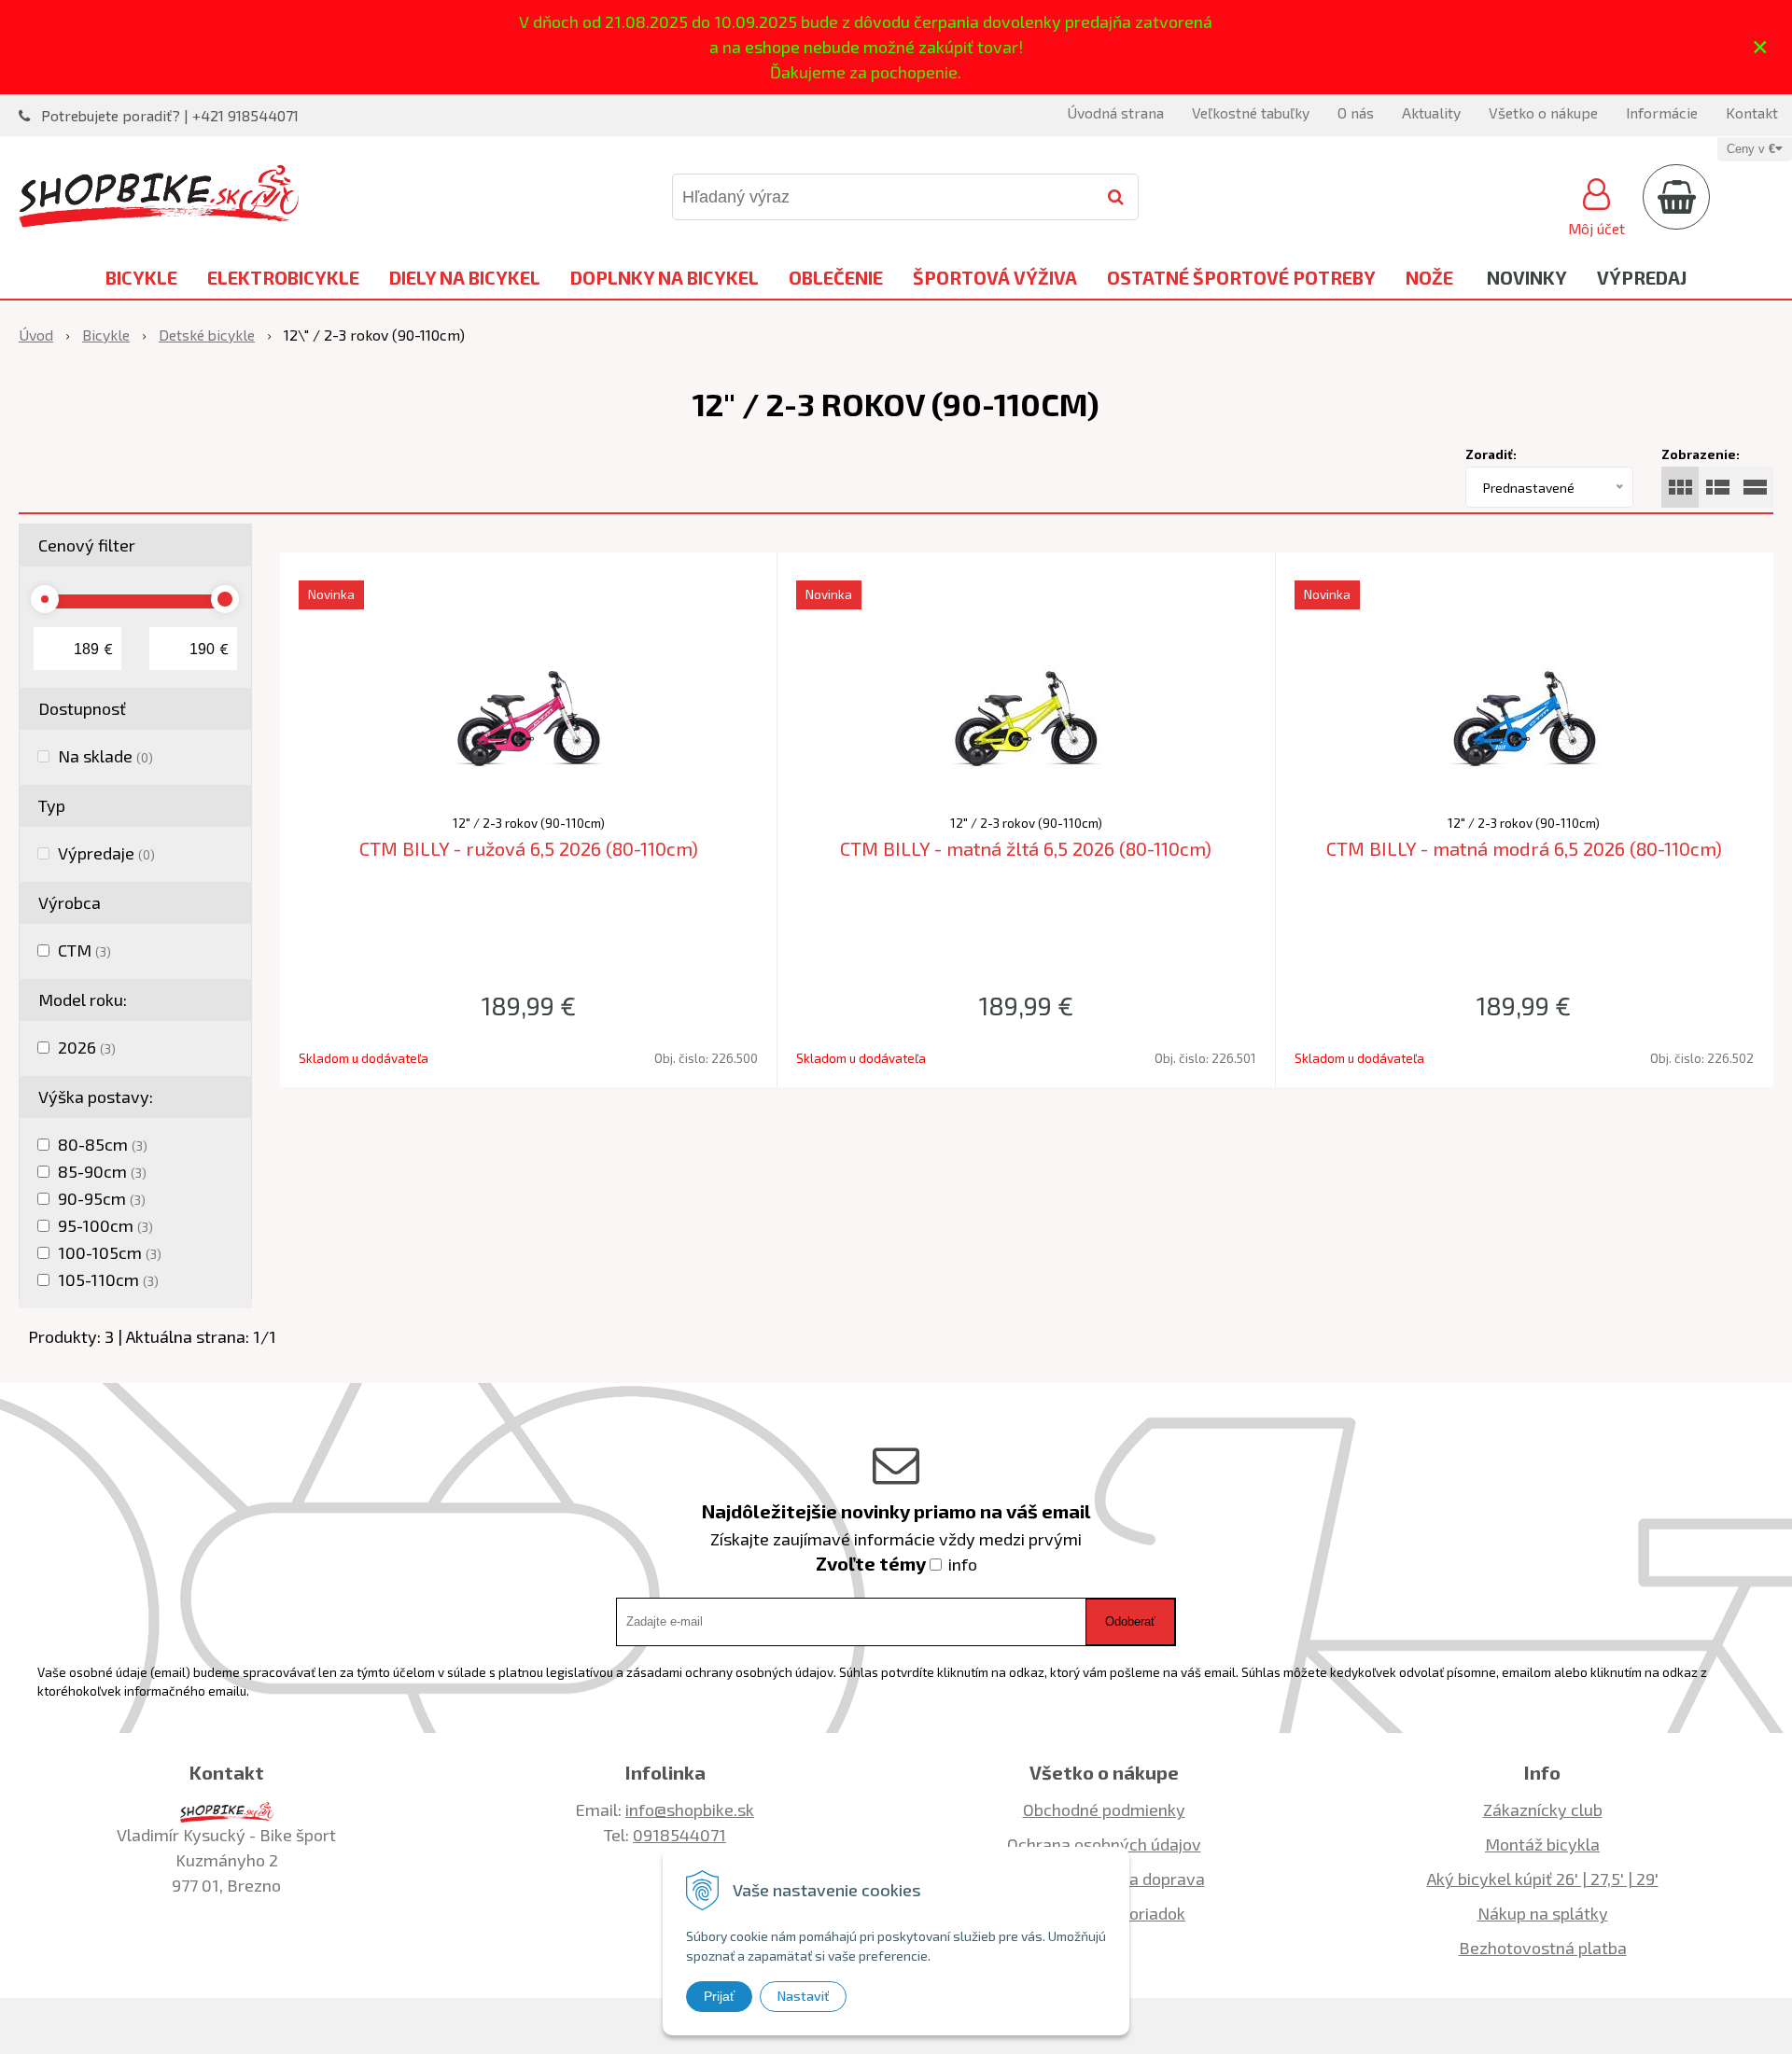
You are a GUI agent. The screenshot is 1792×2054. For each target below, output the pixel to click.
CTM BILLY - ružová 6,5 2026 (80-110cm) (529, 848)
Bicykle (141, 277)
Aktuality (1431, 112)
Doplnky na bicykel (665, 277)
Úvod (36, 335)
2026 (87, 1047)
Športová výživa (995, 277)
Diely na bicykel (465, 277)
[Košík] (1676, 197)
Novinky (1527, 277)
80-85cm (103, 1144)
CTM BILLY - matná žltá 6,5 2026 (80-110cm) (1026, 848)
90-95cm (102, 1198)
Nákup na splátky (1543, 1913)
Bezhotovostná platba (1543, 1948)
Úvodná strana (1115, 112)
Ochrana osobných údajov (1104, 1844)
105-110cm (108, 1279)
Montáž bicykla (1542, 1844)
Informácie (1662, 112)
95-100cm (105, 1225)
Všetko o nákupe (1543, 112)
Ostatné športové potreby (1241, 277)
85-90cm (102, 1171)
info (963, 1564)
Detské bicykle (207, 335)
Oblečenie (836, 277)
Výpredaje (106, 853)
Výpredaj (1642, 277)
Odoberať (1130, 1621)
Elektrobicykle (283, 277)
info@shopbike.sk (690, 1809)
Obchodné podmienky (1104, 1809)
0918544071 (679, 1835)
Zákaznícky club (1543, 1809)
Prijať (719, 1996)
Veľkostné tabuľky (1251, 112)
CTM (84, 950)
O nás (1356, 112)
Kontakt (1752, 112)
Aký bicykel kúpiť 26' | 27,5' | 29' (1543, 1879)
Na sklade (105, 756)
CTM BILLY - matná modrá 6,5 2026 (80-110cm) (1524, 848)
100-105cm (110, 1252)
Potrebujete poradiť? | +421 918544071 (170, 115)
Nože (1429, 277)
